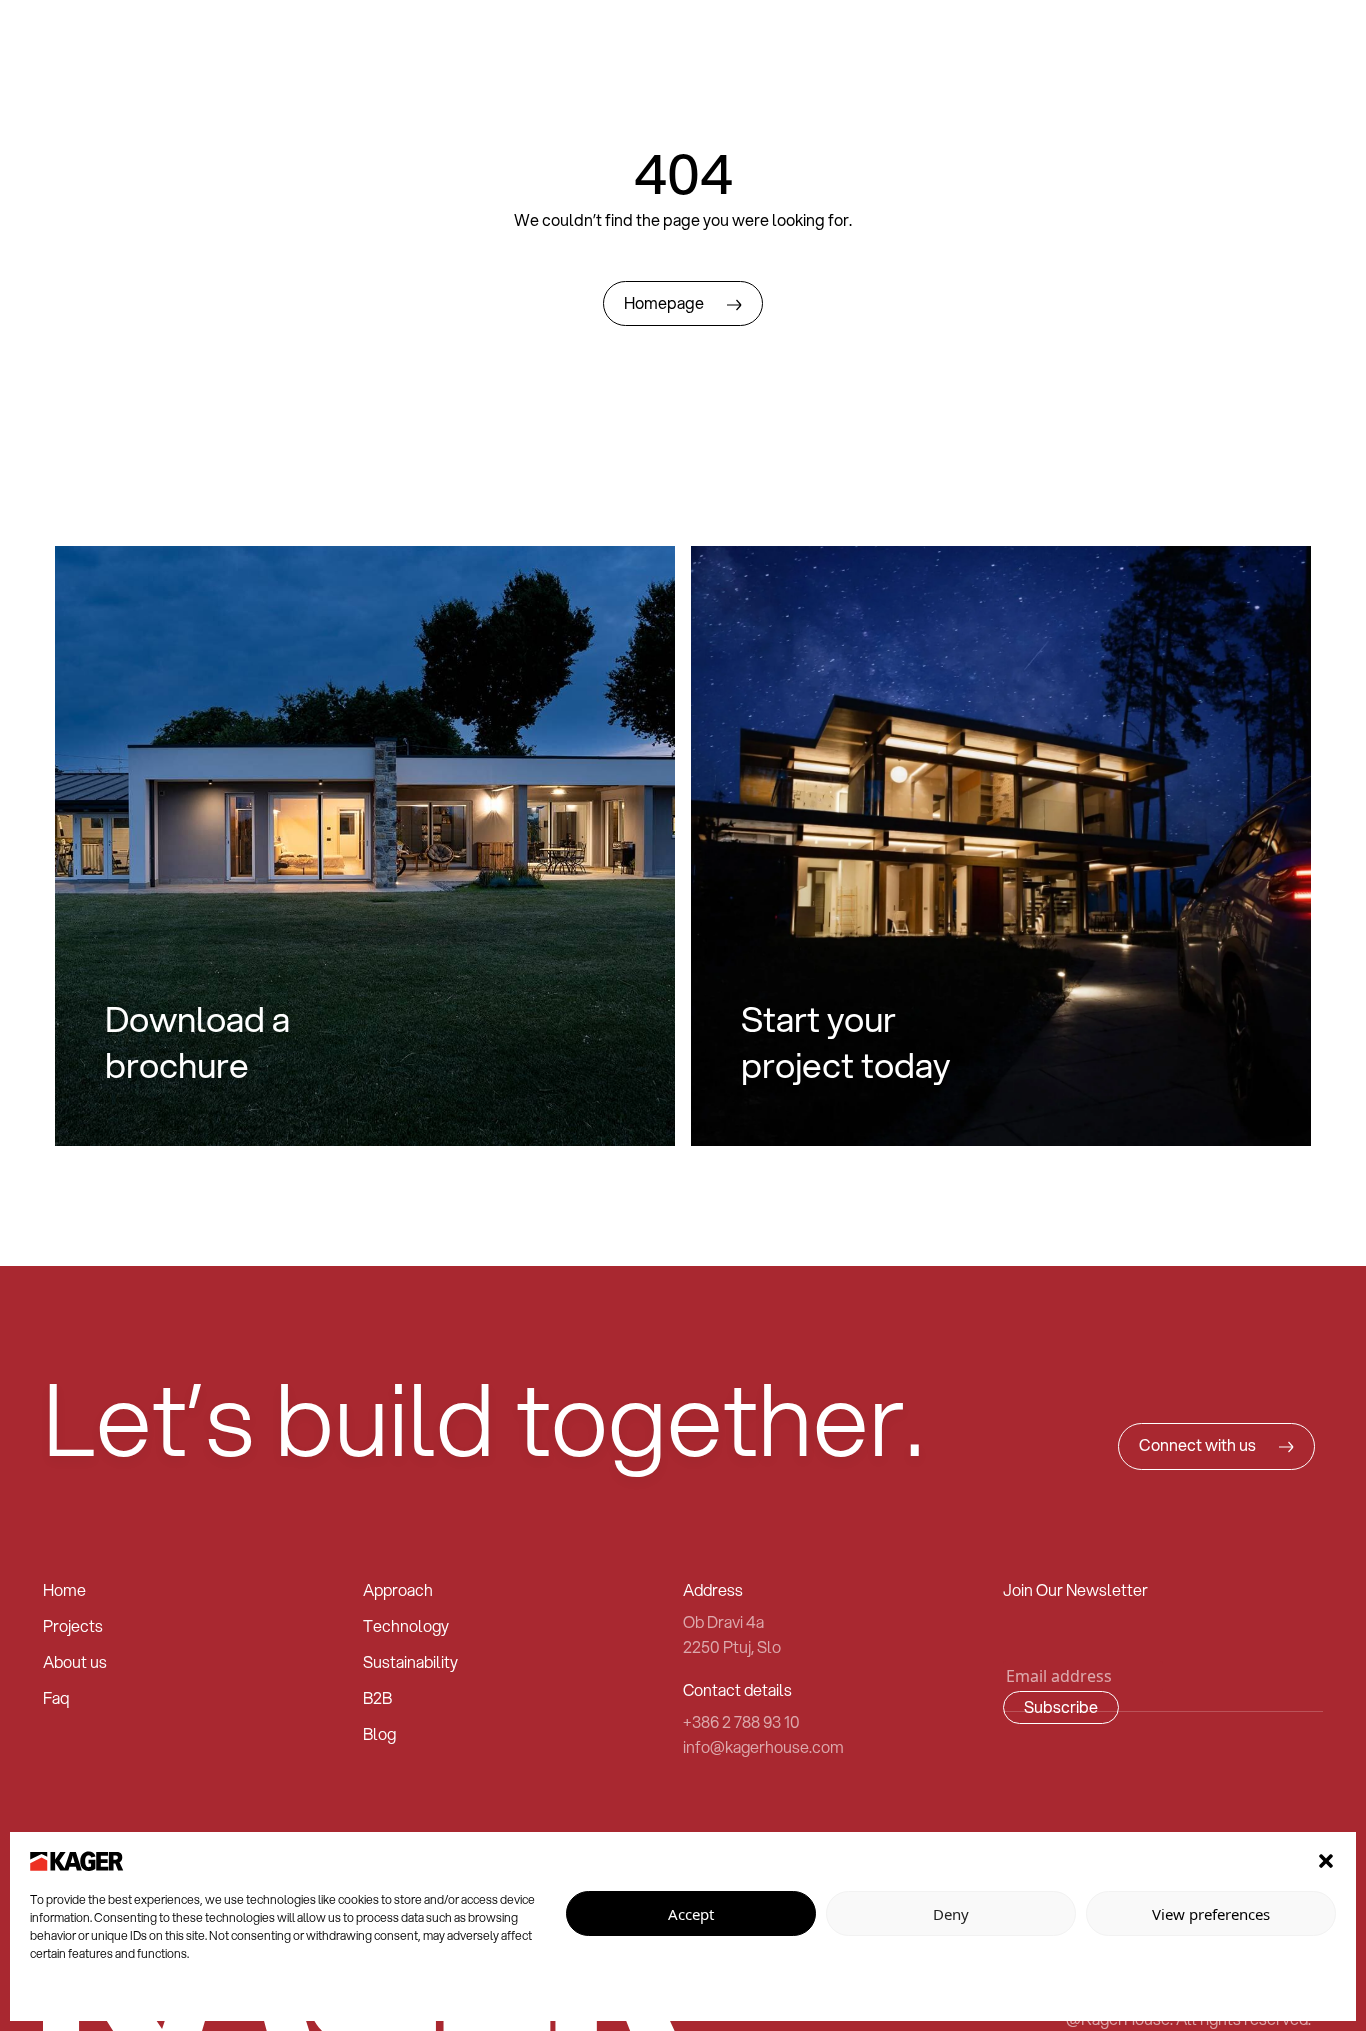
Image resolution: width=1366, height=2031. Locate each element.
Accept (691, 1914)
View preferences (1211, 1914)
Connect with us (1199, 1445)
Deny (951, 1914)
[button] (1326, 1859)
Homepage (665, 303)
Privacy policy (67, 1996)
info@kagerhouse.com (763, 1746)
